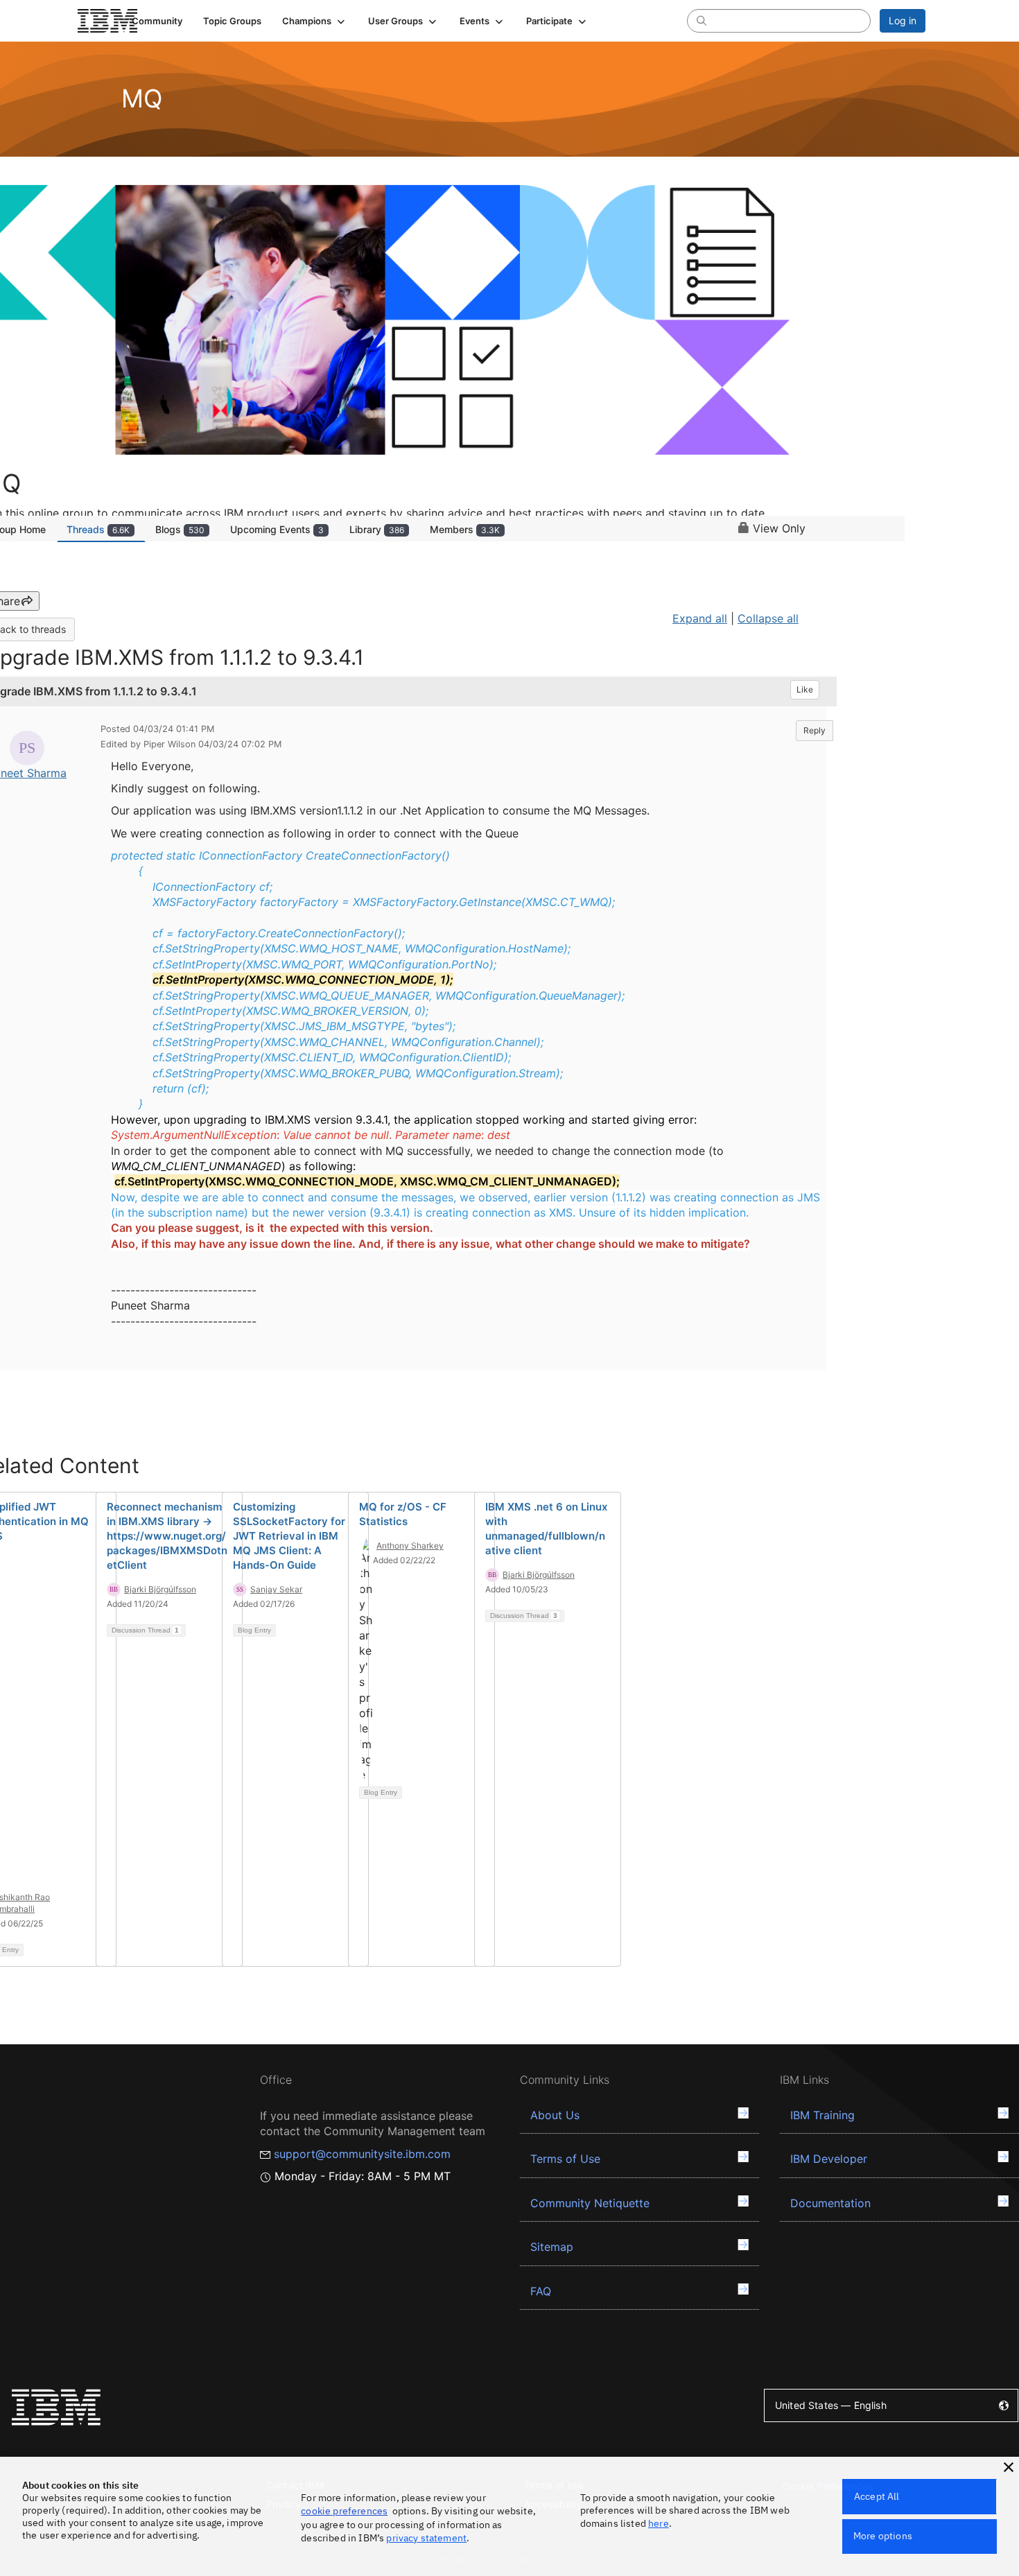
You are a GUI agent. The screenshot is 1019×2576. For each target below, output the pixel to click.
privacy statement (426, 2538)
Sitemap (552, 2247)
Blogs (180, 529)
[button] (315, 21)
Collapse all (768, 618)
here (659, 2523)
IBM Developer (829, 2159)
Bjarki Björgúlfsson (160, 1589)
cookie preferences (344, 2511)
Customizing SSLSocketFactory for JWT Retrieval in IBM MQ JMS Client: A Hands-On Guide (289, 1536)
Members (465, 529)
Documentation (830, 2203)
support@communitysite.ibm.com (362, 2154)
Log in (903, 20)
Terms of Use (565, 2159)
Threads (98, 529)
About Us (555, 2115)
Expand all (700, 618)
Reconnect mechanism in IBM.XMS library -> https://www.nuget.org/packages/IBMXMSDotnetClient (167, 1536)
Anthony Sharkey (410, 1546)
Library (377, 529)
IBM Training (822, 2115)
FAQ (541, 2291)
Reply (815, 730)
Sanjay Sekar (276, 1589)
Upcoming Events (277, 529)
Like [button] (805, 689)
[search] (702, 20)
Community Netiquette (590, 2203)
